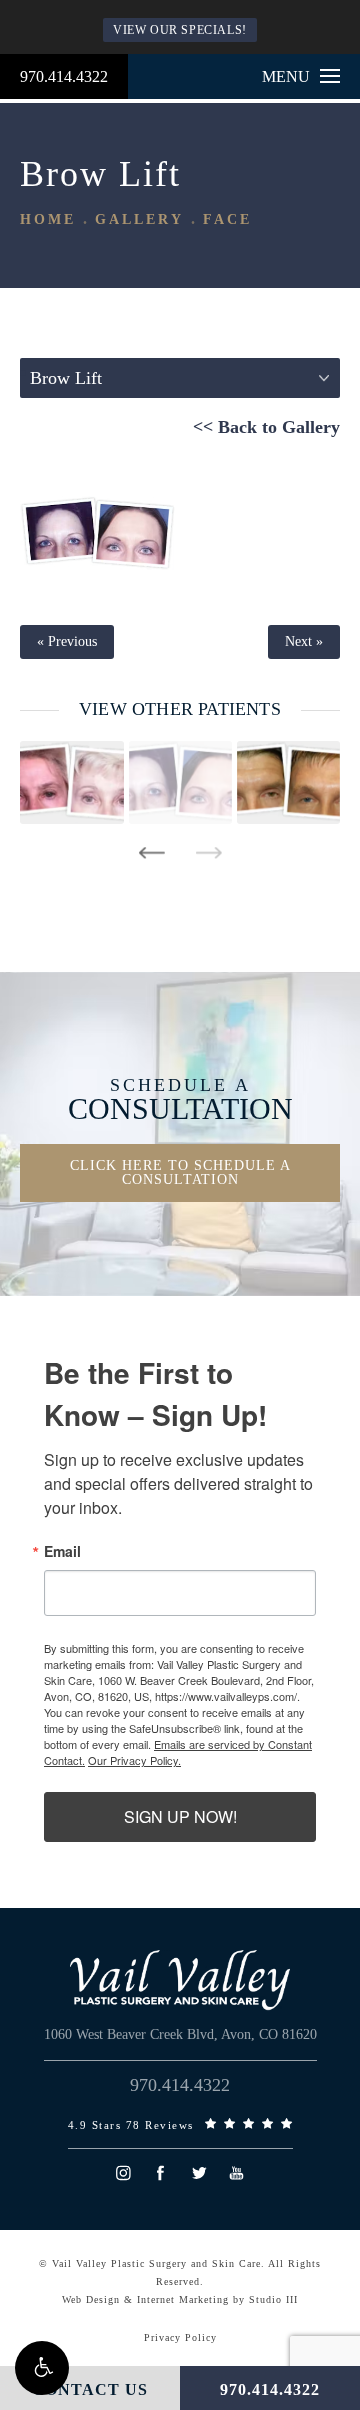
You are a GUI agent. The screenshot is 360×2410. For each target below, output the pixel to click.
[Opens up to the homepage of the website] (180, 1980)
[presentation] (151, 853)
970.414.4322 (64, 76)
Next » (304, 642)
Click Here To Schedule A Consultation (180, 1172)
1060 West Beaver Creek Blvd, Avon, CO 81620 (180, 2034)
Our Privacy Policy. (134, 1760)
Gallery (139, 219)
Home (48, 219)
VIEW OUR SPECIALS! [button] (180, 30)
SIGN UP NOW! (180, 1816)
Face (227, 219)
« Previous (67, 642)
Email (62, 1551)
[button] (42, 2368)
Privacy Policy (180, 2337)
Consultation (180, 1100)
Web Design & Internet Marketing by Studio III (180, 2299)
